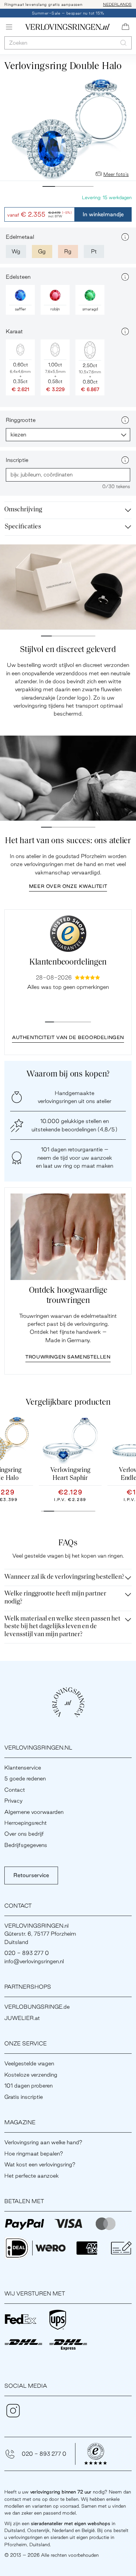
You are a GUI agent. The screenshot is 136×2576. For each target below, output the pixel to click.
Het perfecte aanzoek (32, 2176)
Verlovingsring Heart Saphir (70, 1474)
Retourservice (31, 1875)
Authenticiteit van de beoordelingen (68, 1037)
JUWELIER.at (22, 2018)
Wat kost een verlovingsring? (40, 2164)
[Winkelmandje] (125, 27)
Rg (68, 251)
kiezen (18, 434)
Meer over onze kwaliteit (68, 886)
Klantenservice (23, 1768)
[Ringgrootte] (125, 420)
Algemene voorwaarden (34, 1812)
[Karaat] (125, 331)
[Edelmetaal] (125, 237)
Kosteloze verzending (31, 2075)
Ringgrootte (21, 420)
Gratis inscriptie (24, 2097)
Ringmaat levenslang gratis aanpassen (44, 4)
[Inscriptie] (125, 460)
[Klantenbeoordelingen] (68, 934)
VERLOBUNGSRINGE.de (37, 2007)
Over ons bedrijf (24, 1834)
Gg (42, 251)
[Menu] (9, 27)
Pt (94, 251)
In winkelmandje (103, 214)
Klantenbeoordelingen (68, 963)
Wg (16, 251)
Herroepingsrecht (26, 1823)
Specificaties (23, 527)
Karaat (14, 331)
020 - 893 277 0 (44, 2454)
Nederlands (117, 4)
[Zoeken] (123, 43)
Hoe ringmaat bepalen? (34, 2154)
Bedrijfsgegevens (26, 1845)
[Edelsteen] (125, 277)
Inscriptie (17, 460)
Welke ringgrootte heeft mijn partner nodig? (55, 1598)
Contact (15, 1790)
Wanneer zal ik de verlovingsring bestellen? (64, 1577)
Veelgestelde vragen (29, 2063)
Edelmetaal (20, 237)
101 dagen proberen (28, 2086)
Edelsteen (18, 277)
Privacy (13, 1801)
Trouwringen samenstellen (68, 1357)
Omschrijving (23, 510)
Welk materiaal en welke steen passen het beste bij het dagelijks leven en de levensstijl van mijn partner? (62, 1627)
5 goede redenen (25, 1778)
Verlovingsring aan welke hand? (43, 2142)
